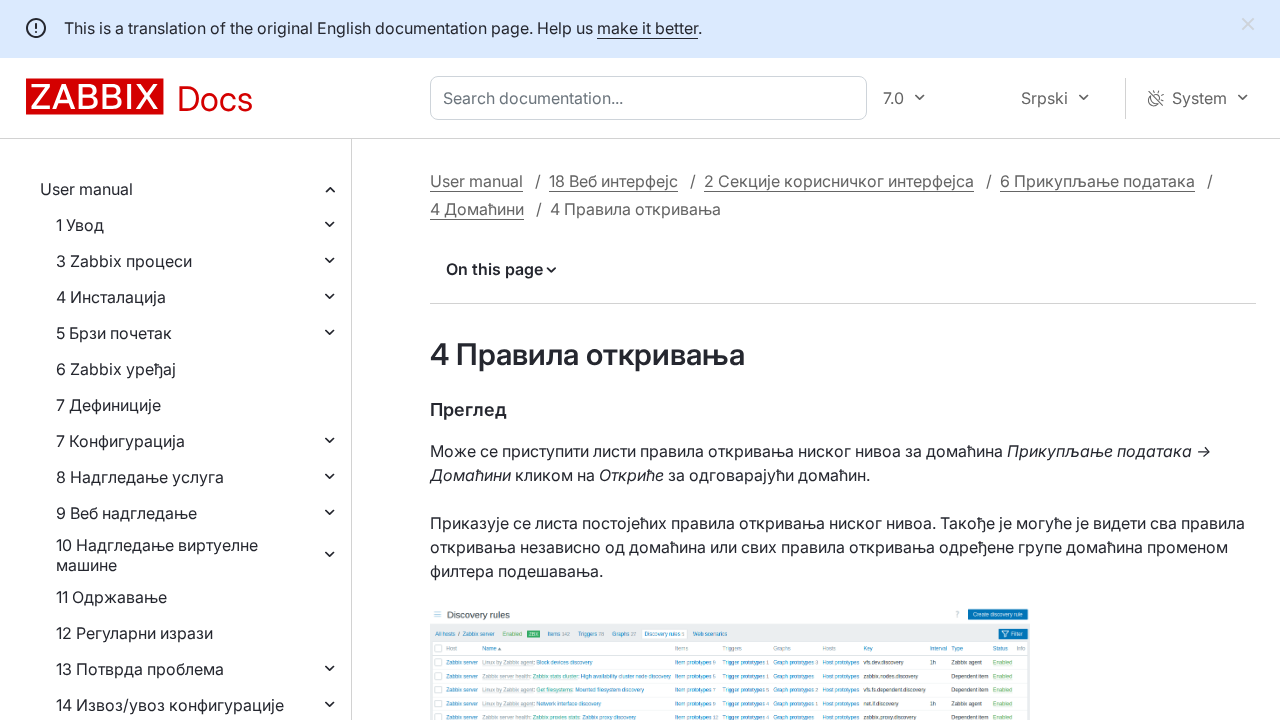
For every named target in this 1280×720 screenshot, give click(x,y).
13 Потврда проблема (140, 669)
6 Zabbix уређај (116, 369)
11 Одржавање (111, 597)
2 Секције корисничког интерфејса (839, 181)
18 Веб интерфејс (613, 181)
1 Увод (80, 225)
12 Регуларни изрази (134, 633)
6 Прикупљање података (1097, 181)
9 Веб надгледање (126, 513)
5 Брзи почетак (114, 333)
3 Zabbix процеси (124, 261)
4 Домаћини (477, 209)
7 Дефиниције (108, 405)
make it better (647, 28)
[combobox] (652, 98)
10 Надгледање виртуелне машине (157, 555)
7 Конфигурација (120, 441)
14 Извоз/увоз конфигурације (170, 705)
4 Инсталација (111, 297)
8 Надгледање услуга (140, 477)
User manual (86, 189)
